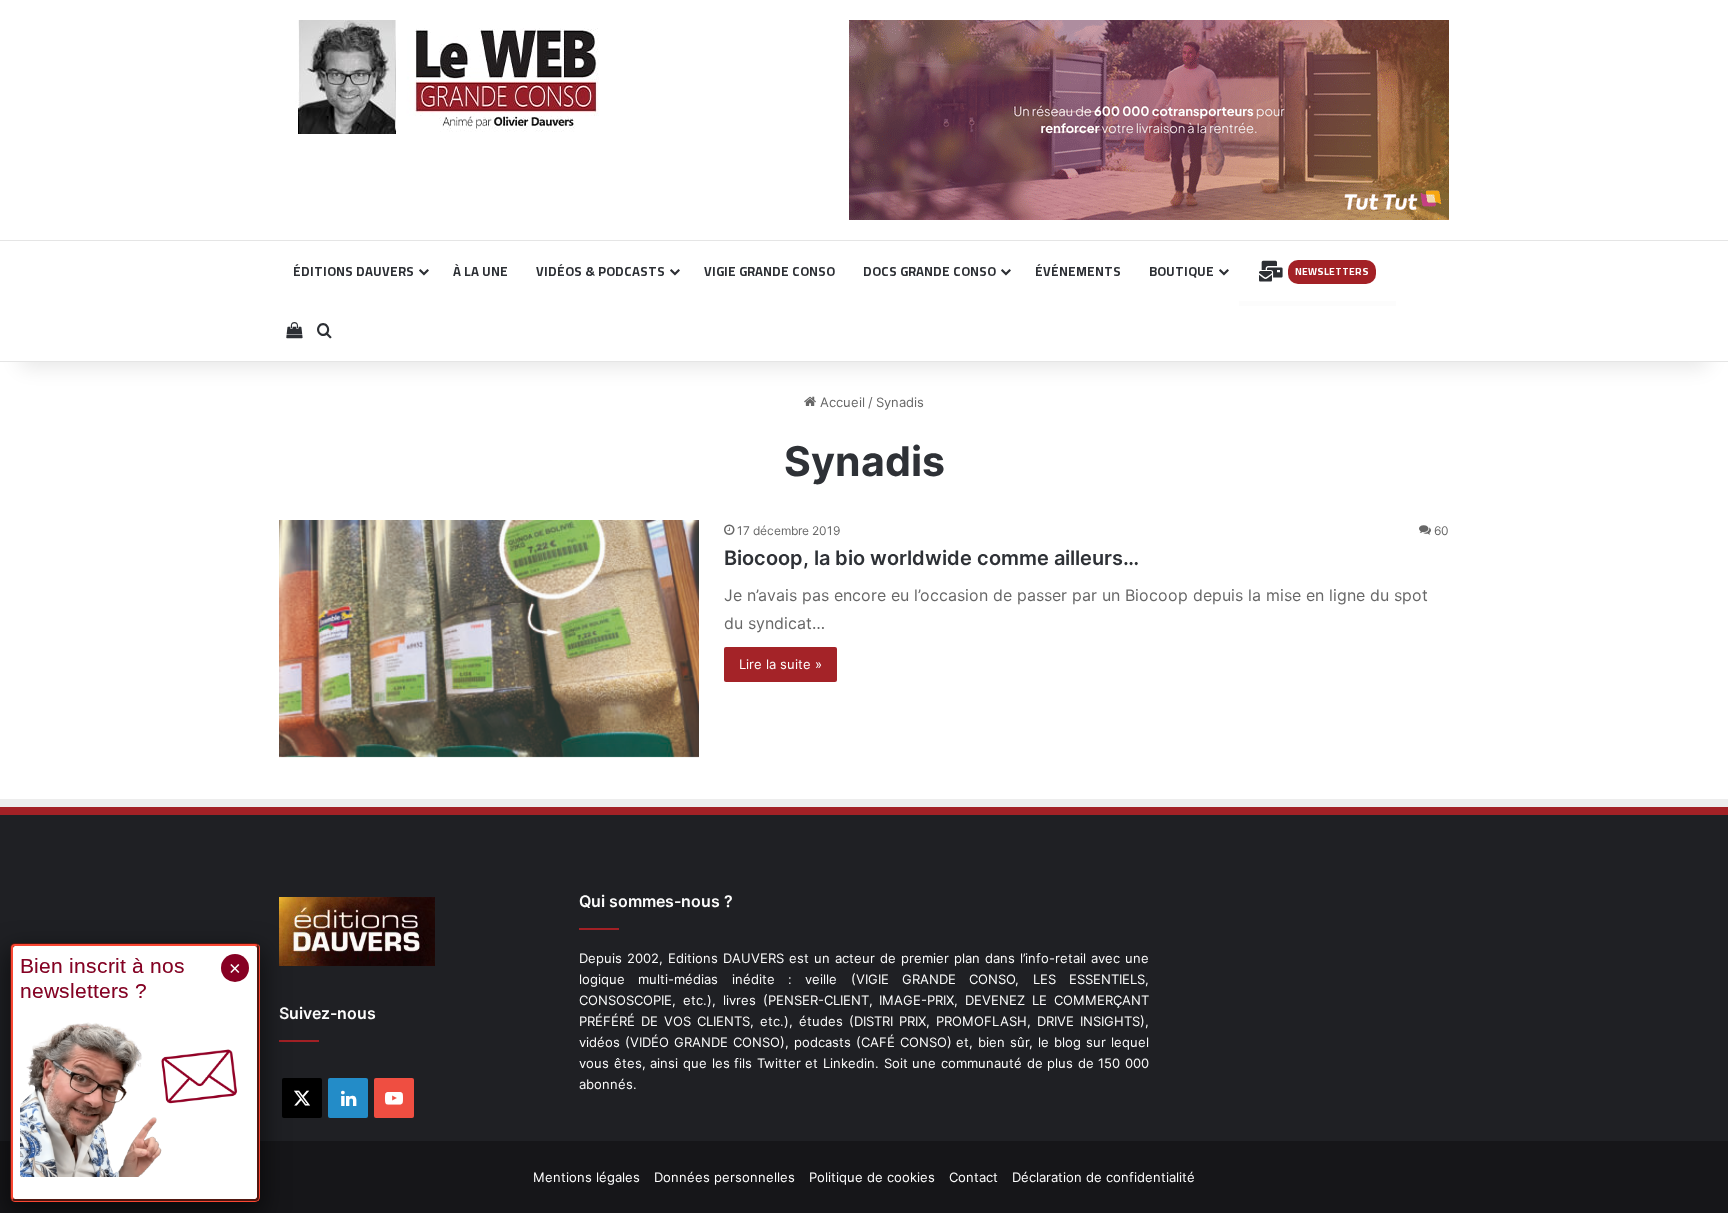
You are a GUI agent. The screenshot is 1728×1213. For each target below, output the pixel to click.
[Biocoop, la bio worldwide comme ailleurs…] (489, 638)
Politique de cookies (872, 1177)
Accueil (840, 402)
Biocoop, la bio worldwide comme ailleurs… (931, 558)
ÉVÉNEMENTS (1078, 271)
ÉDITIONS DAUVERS (353, 271)
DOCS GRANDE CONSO (929, 271)
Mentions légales (586, 1177)
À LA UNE (480, 271)
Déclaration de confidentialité (1103, 1177)
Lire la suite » (780, 664)
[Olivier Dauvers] (448, 77)
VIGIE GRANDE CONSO (769, 271)
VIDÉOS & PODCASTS (600, 271)
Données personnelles (724, 1177)
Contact (973, 1177)
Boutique (1181, 271)
